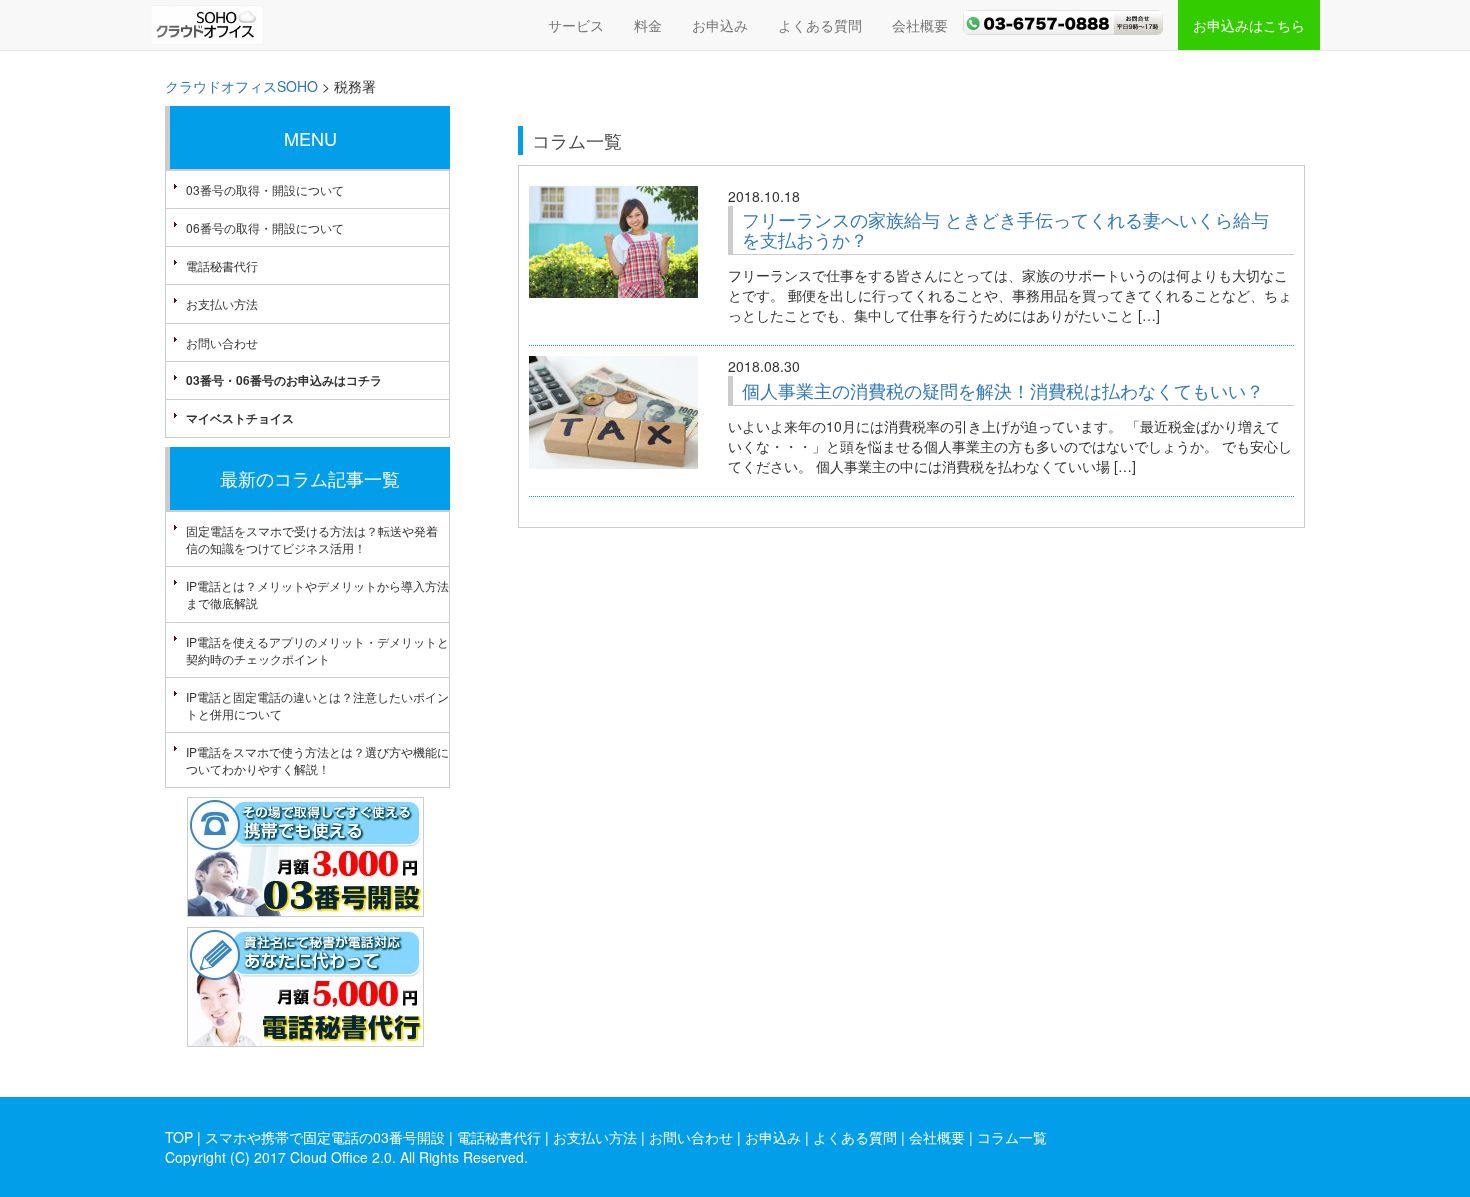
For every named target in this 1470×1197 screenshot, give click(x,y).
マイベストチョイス (240, 418)
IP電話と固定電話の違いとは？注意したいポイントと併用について (317, 705)
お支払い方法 (222, 303)
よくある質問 (820, 25)
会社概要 (920, 25)
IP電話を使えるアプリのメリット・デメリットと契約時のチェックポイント (317, 650)
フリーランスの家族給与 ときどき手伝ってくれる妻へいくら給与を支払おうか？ (1005, 229)
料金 (648, 25)
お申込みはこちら (1249, 25)
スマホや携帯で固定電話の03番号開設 (325, 1137)
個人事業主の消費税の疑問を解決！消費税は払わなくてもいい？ (1003, 390)
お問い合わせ (222, 342)
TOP (179, 1137)
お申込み (720, 25)
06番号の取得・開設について (265, 227)
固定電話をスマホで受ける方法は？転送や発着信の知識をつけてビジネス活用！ (312, 539)
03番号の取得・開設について (265, 189)
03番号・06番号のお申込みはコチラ (284, 380)
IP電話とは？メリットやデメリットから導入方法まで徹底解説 (317, 594)
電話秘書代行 (222, 265)
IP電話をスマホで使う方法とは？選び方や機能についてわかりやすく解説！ (317, 760)
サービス (576, 25)
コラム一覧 (1012, 1137)
